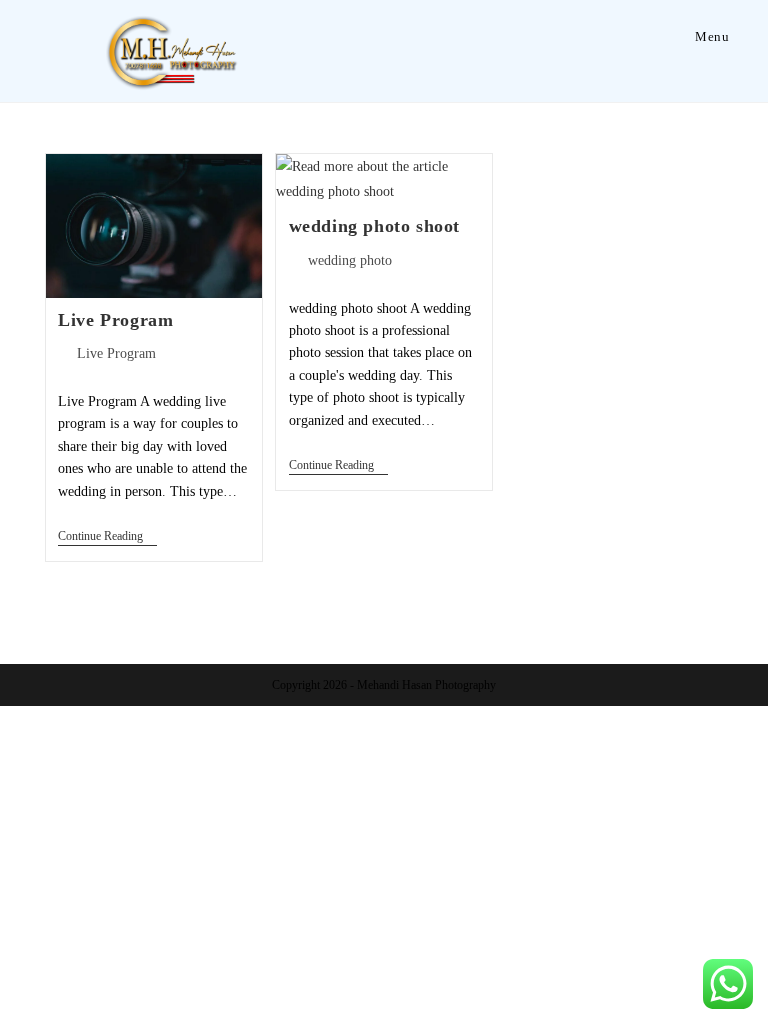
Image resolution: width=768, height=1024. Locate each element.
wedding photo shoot (374, 226)
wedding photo (350, 260)
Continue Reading (107, 536)
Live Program (115, 320)
